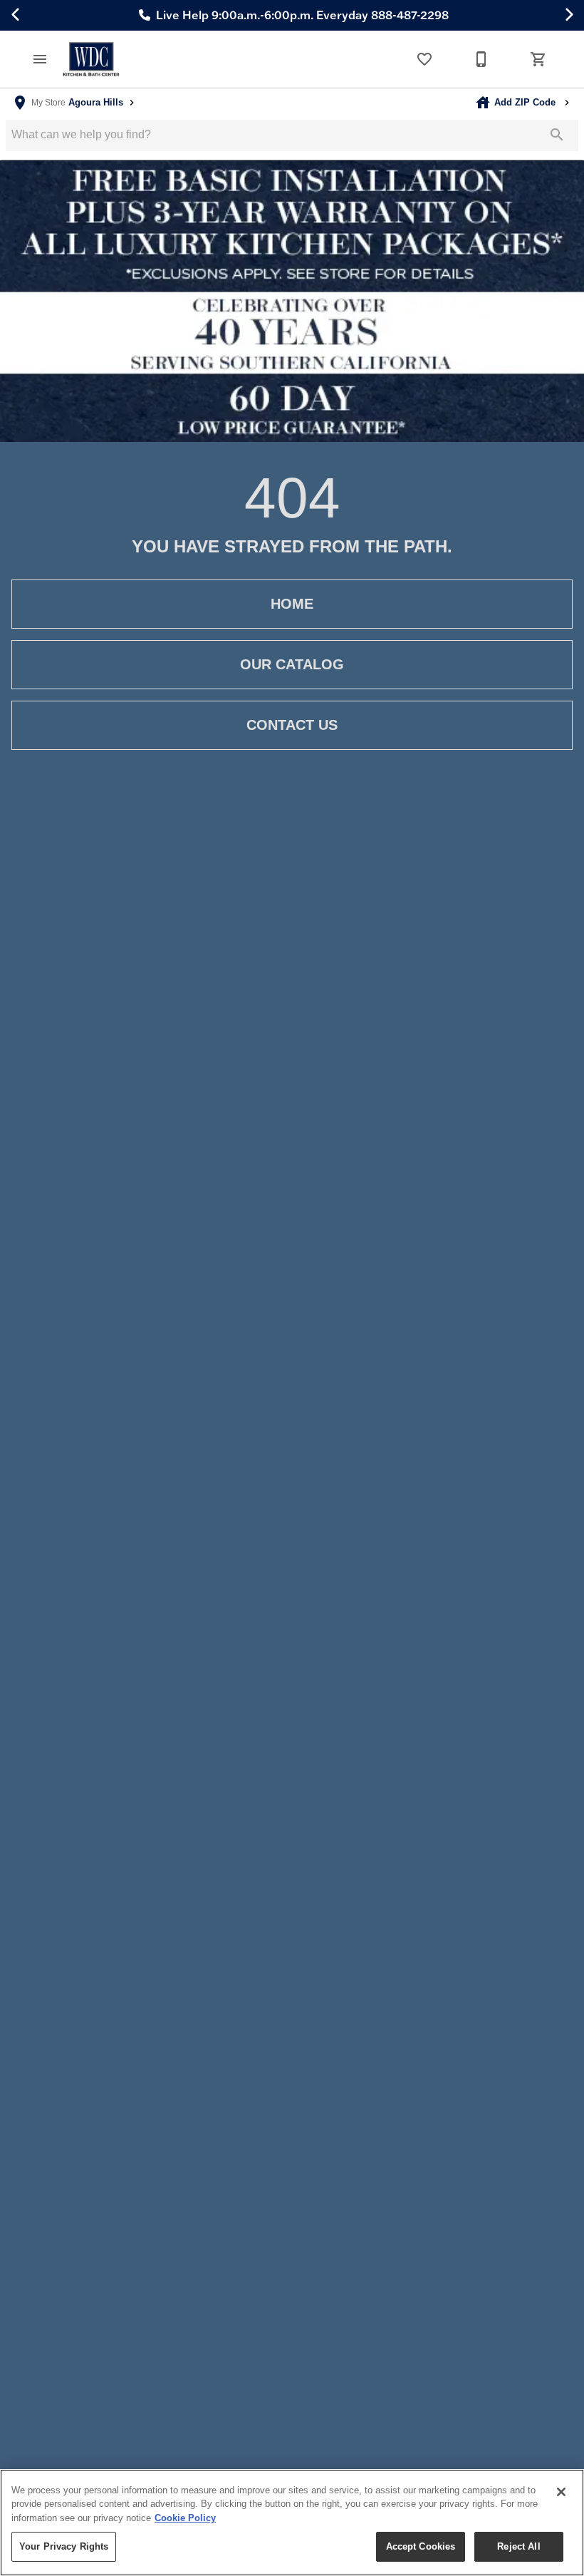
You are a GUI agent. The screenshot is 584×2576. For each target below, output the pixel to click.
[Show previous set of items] (16, 15)
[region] (292, 2523)
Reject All (518, 2546)
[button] (40, 59)
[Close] (561, 2492)
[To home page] (91, 60)
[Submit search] (557, 135)
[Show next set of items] (568, 15)
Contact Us (292, 725)
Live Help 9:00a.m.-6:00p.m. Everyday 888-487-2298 (301, 15)
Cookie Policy (185, 2518)
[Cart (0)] (538, 59)
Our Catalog (292, 664)
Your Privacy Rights (64, 2546)
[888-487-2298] (481, 59)
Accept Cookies (421, 2546)
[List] (424, 59)
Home (292, 604)
